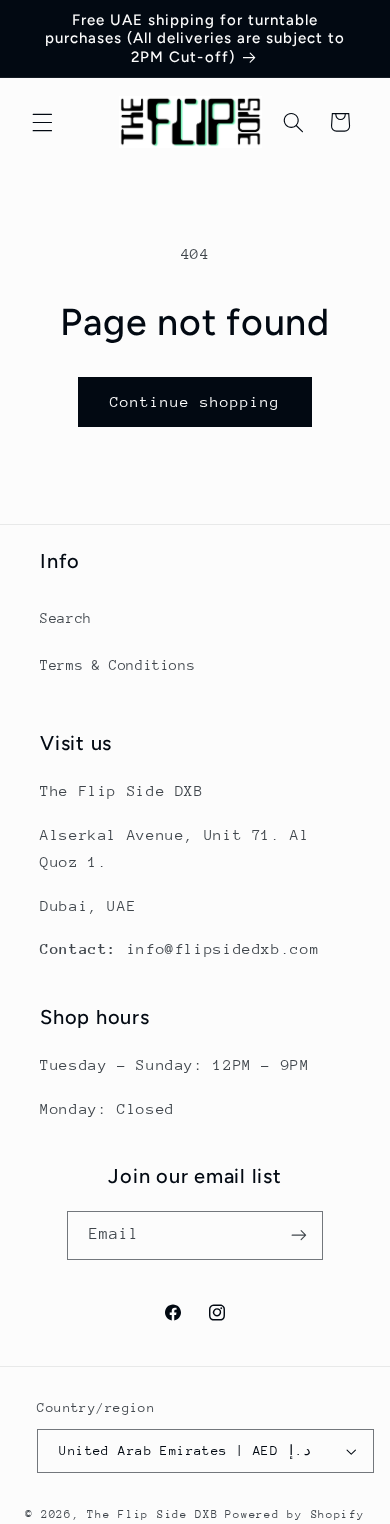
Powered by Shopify (294, 1514)
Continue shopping (195, 401)
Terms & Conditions (117, 665)
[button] (42, 122)
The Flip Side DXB (153, 1514)
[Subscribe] (299, 1235)
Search (66, 618)
